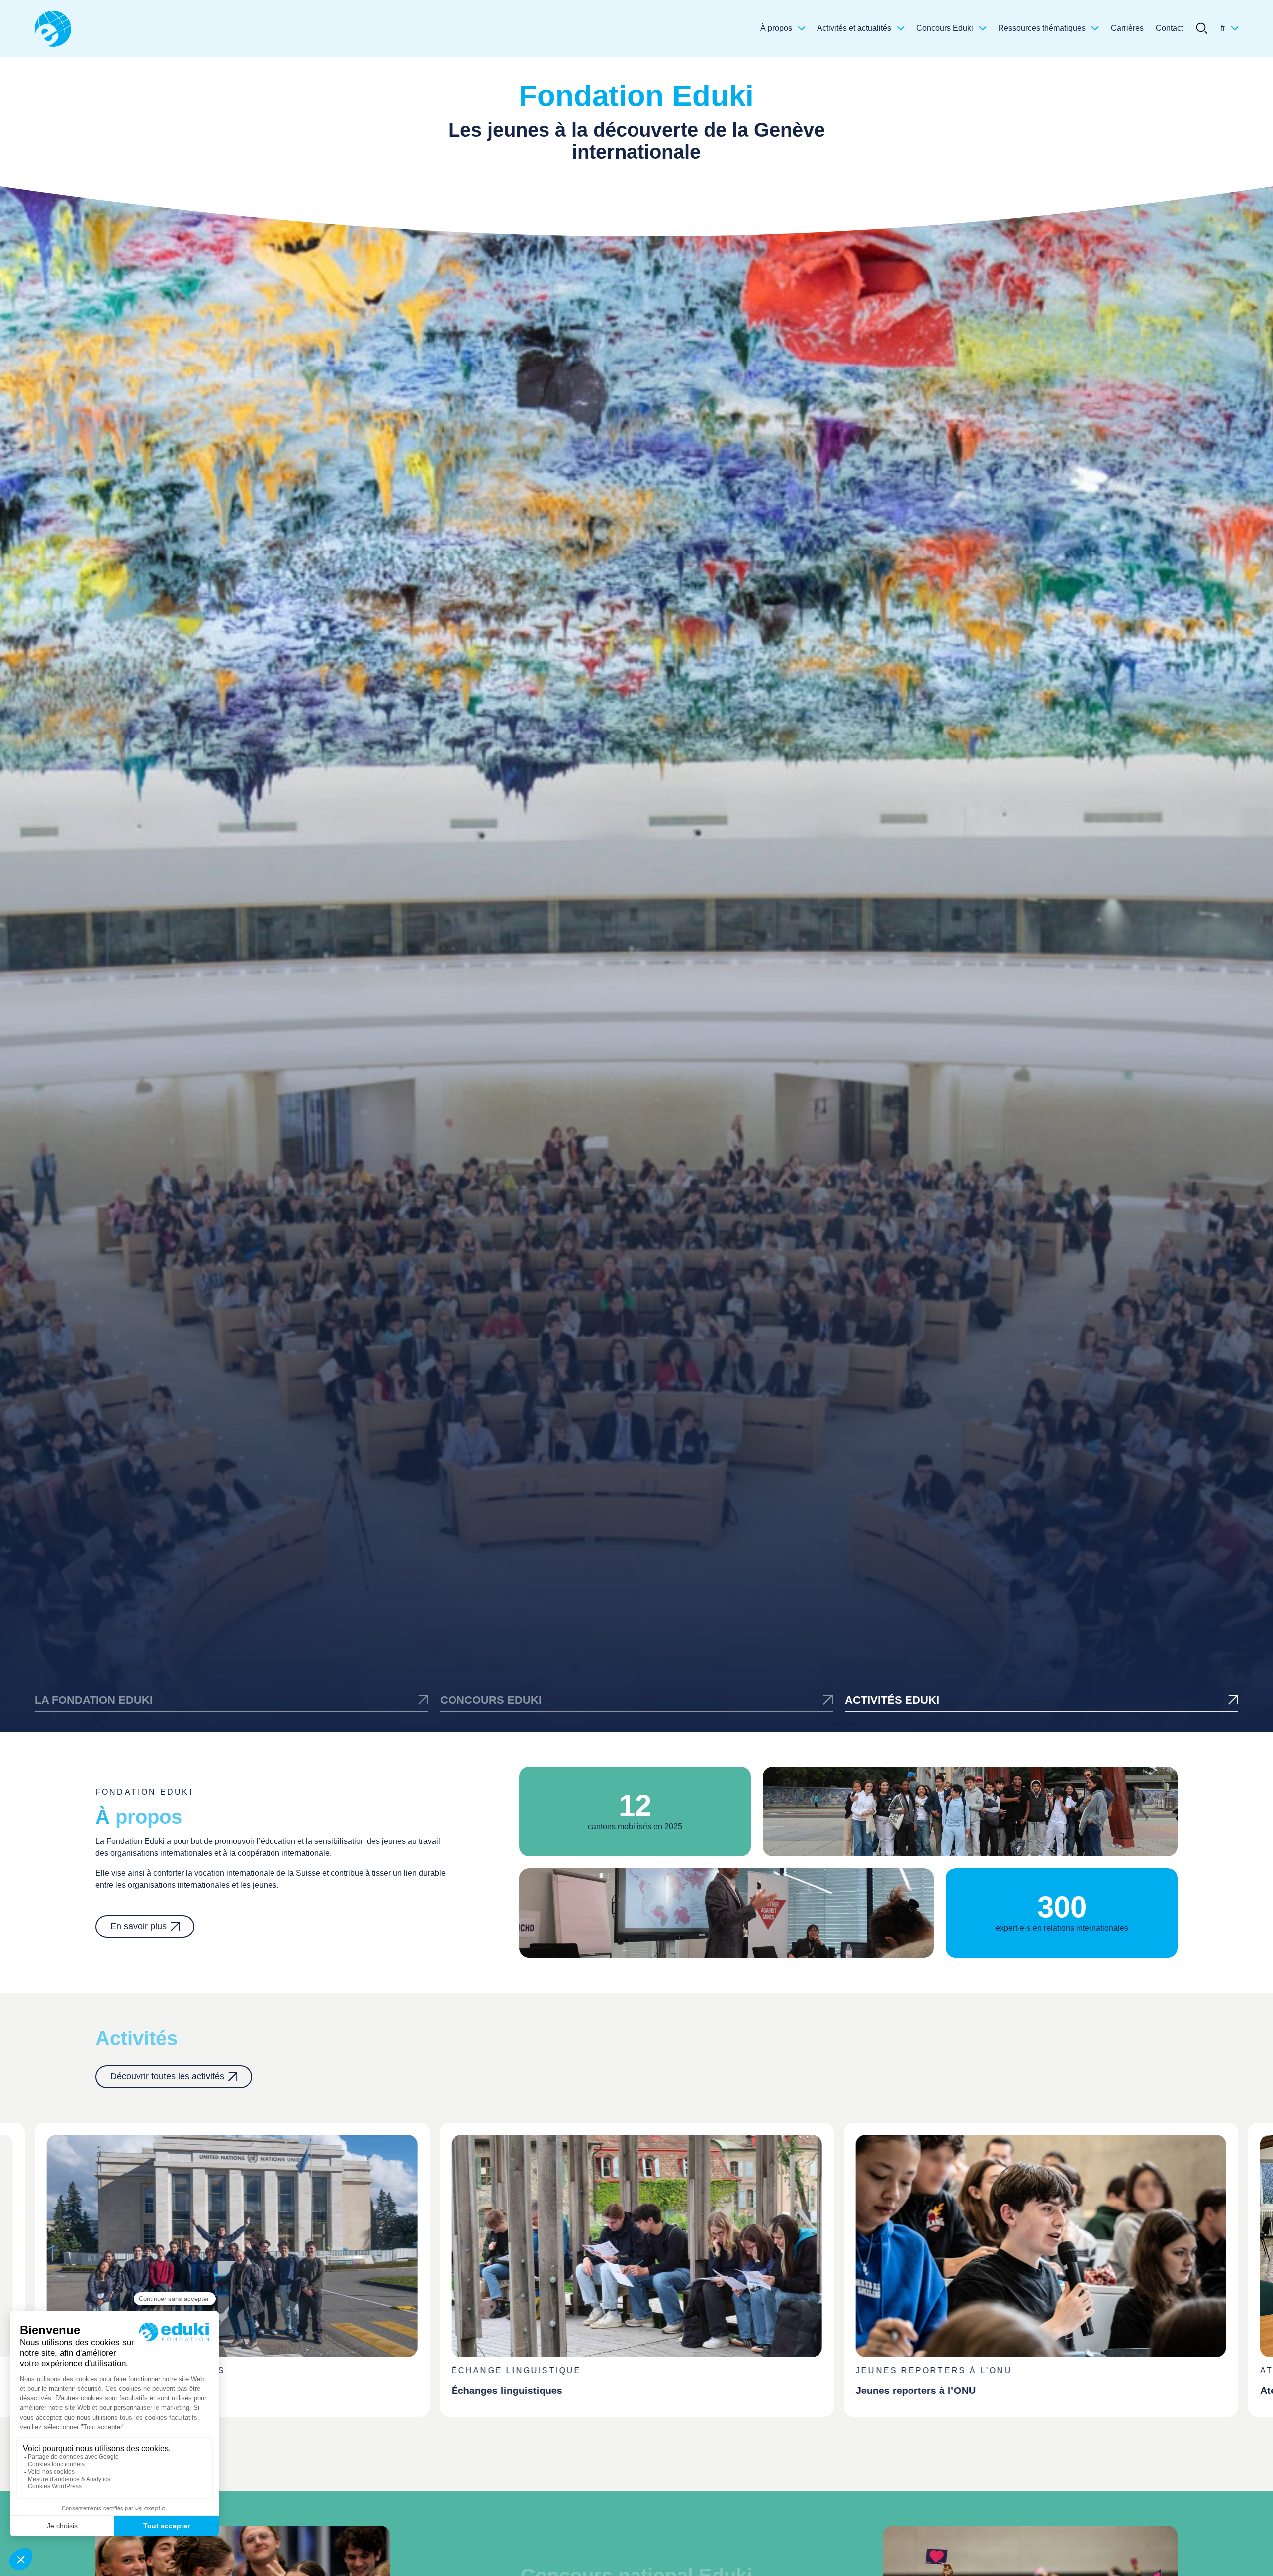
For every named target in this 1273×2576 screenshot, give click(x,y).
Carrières (1127, 28)
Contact (1169, 28)
